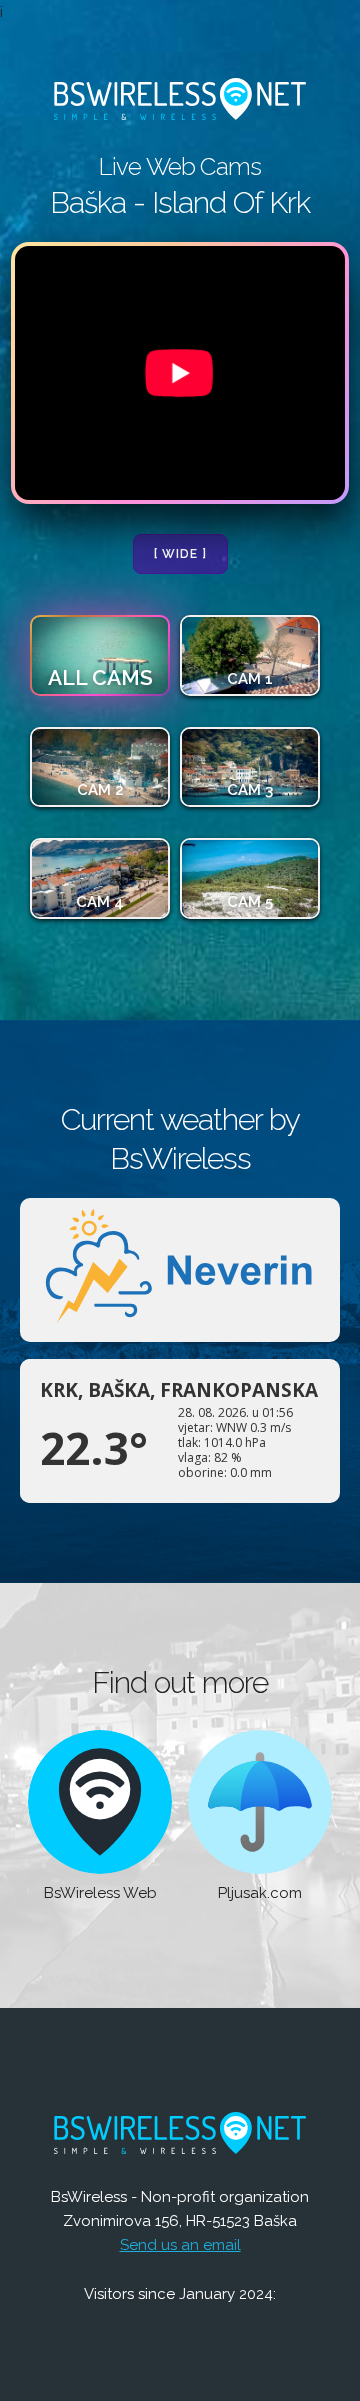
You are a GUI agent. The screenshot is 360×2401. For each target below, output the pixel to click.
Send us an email (180, 2245)
